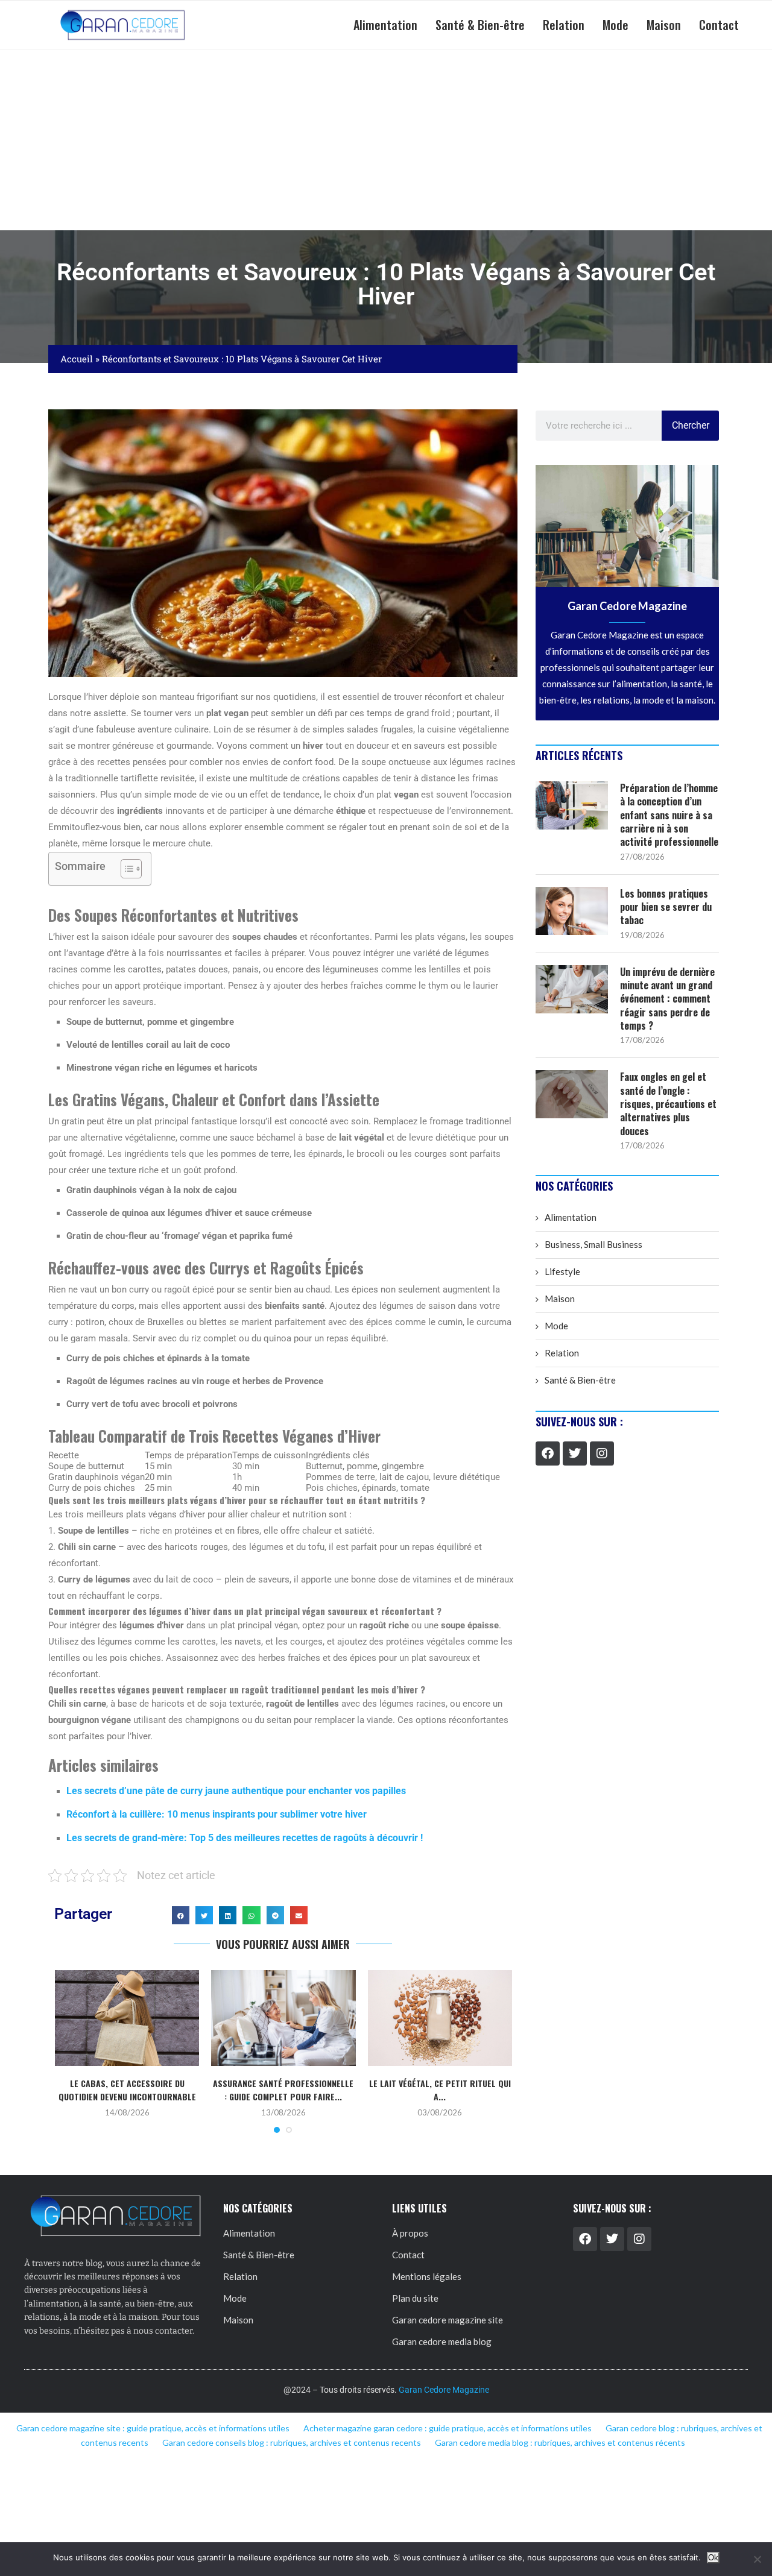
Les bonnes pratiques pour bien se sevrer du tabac (666, 907)
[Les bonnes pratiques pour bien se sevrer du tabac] (572, 911)
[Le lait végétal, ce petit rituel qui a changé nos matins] (440, 2018)
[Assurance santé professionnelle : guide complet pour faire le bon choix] (283, 2018)
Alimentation (385, 25)
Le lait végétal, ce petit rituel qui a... (440, 2090)
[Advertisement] (386, 140)
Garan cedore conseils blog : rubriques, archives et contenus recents (292, 2442)
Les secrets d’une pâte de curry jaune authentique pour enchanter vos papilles (236, 1791)
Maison (664, 25)
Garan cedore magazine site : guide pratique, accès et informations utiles (153, 2428)
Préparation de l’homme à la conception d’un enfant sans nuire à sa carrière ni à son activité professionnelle (669, 815)
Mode (615, 25)
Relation (564, 25)
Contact (719, 25)
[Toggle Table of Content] (125, 869)
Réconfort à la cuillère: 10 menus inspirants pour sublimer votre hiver (217, 1814)
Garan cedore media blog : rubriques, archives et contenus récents (560, 2442)
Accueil (77, 359)
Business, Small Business (593, 1244)
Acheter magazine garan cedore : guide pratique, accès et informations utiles (448, 2428)
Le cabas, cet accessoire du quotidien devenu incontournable (127, 2090)
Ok (713, 2558)
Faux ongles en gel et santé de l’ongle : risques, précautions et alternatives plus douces (668, 1104)
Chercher (691, 425)
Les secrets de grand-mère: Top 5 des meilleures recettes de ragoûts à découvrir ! (245, 1838)
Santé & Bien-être (480, 25)
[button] (181, 1915)
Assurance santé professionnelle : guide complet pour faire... (283, 2090)
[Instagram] (602, 1453)
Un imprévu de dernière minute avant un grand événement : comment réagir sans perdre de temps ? (667, 999)
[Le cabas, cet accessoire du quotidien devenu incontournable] (127, 2018)
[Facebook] (548, 1453)
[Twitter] (575, 1453)
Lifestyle (562, 1271)
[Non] (757, 2559)
